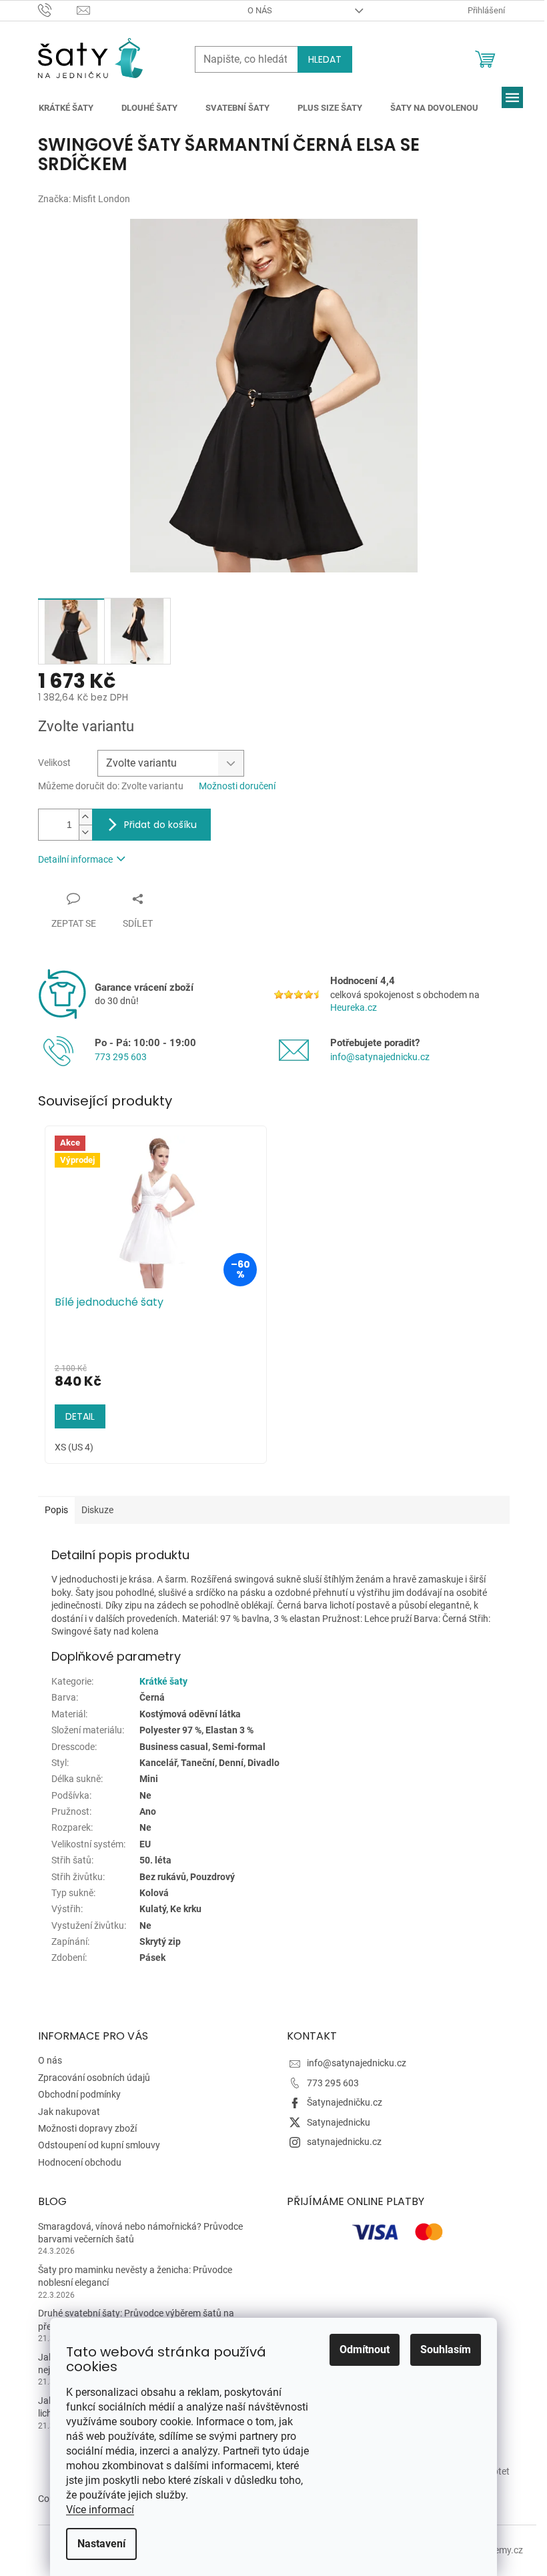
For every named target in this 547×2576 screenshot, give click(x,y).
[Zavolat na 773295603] (58, 10)
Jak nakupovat (69, 2112)
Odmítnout (365, 2349)
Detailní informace (75, 859)
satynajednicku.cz (344, 2142)
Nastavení (101, 2544)
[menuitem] (66, 108)
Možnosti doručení (237, 786)
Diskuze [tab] (97, 1510)
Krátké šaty (163, 1681)
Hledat (325, 59)
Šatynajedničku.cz (345, 2102)
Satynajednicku (339, 2122)
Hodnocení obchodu (80, 2162)
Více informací (100, 2510)
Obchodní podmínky (79, 2094)
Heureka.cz (354, 1007)
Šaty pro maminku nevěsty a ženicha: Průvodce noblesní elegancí (135, 2276)
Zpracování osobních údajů (94, 2078)
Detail (80, 1416)
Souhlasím (446, 2349)
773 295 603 (121, 1057)
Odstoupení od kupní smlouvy (99, 2145)
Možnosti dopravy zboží (87, 2128)
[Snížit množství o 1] (85, 832)
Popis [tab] (56, 1510)
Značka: (84, 199)
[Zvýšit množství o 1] (85, 817)
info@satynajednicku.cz (380, 1057)
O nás (260, 10)
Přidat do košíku (160, 825)
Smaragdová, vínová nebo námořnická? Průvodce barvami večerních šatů (140, 2233)
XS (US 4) (74, 1447)
